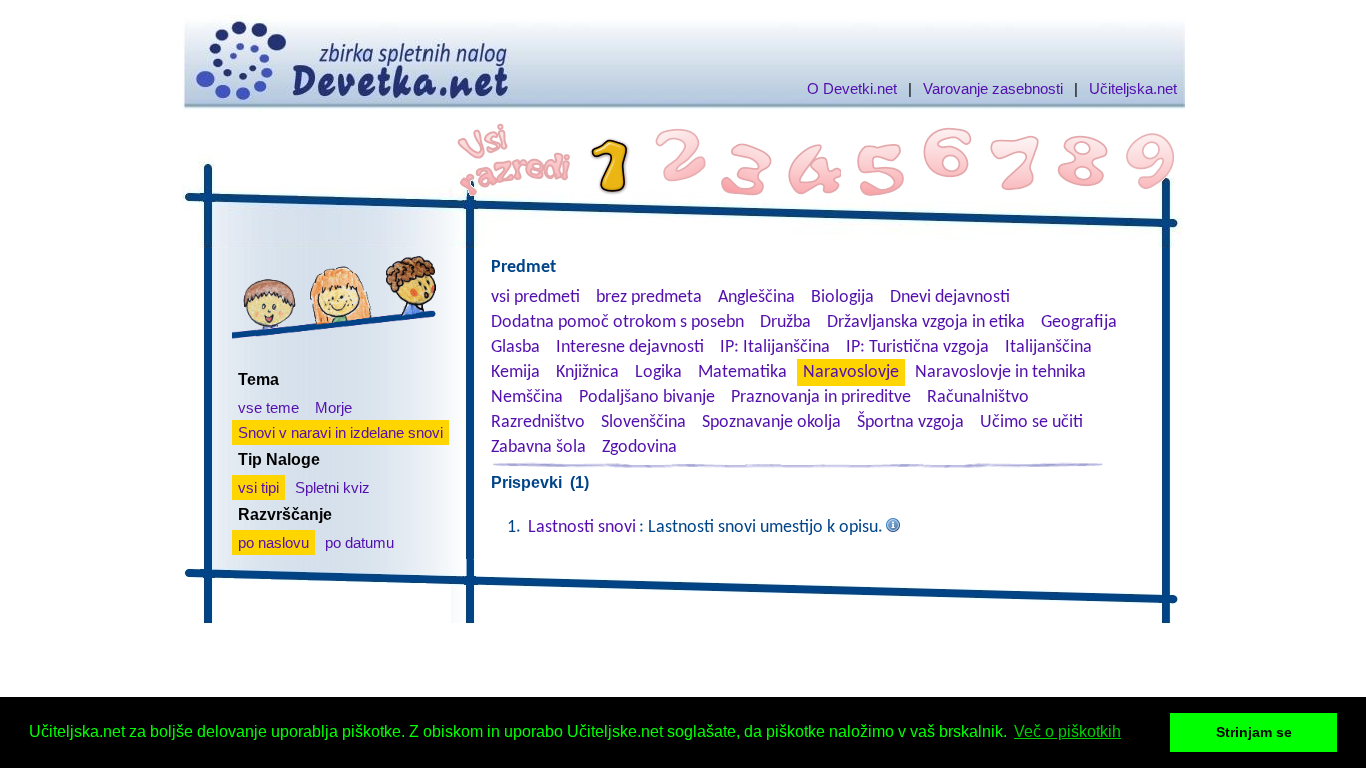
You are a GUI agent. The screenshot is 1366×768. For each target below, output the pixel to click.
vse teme (268, 407)
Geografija (1079, 322)
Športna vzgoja (910, 422)
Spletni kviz (332, 487)
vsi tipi (258, 487)
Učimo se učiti (1031, 422)
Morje (333, 407)
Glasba (515, 347)
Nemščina (527, 397)
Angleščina (756, 297)
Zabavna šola (538, 447)
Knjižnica (587, 372)
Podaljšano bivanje (647, 397)
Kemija (515, 372)
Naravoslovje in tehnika (1000, 372)
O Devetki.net (852, 88)
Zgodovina (639, 447)
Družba (785, 322)
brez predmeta (649, 297)
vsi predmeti (535, 297)
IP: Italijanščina (775, 347)
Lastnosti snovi (582, 527)
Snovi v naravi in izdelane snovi (340, 432)
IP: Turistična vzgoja (917, 347)
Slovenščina (643, 422)
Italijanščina (1048, 347)
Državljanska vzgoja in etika (926, 322)
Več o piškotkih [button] (1067, 731)
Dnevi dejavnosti (950, 297)
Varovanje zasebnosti (993, 88)
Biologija (842, 297)
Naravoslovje (851, 372)
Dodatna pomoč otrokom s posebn (617, 322)
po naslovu (273, 542)
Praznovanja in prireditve (821, 397)
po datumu (359, 542)
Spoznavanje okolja (771, 422)
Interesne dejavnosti (630, 347)
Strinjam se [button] (1254, 732)
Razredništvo (538, 422)
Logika (658, 372)
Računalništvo (978, 397)
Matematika (742, 372)
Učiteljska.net (1133, 88)
